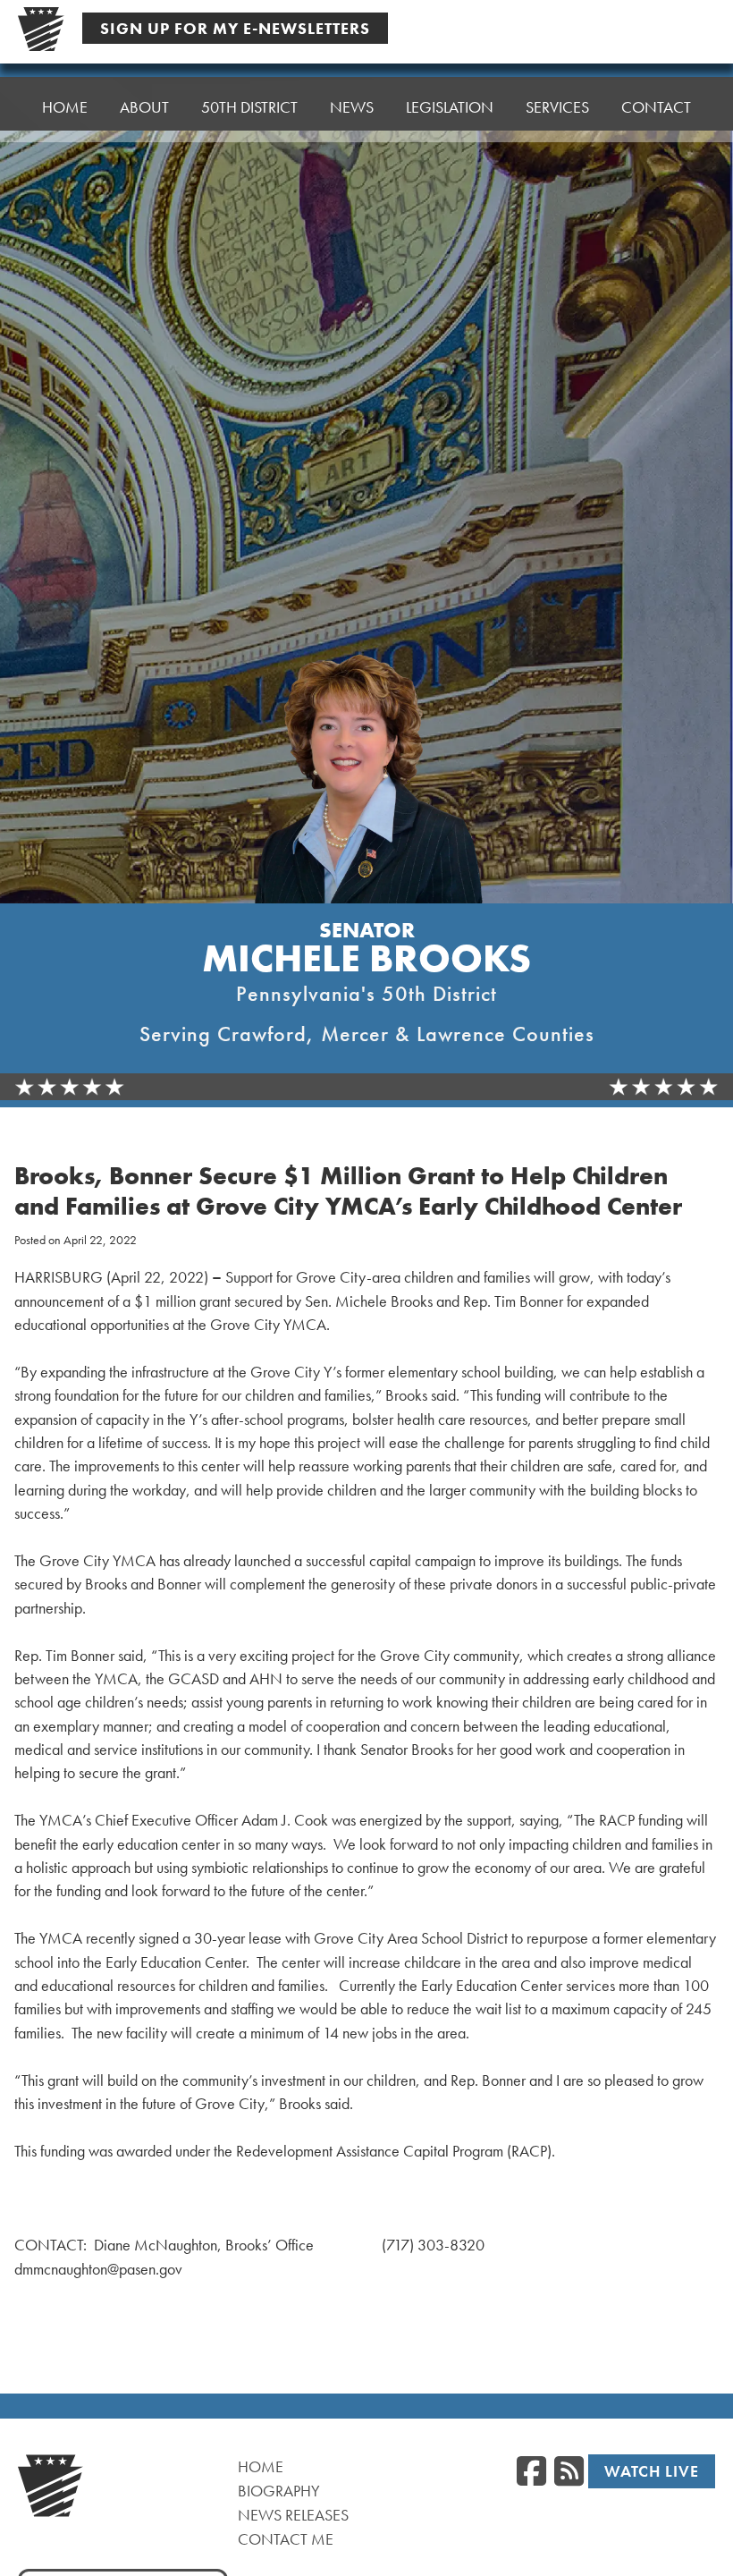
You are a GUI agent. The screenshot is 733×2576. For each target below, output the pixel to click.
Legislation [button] (450, 107)
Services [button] (557, 107)
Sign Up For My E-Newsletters (235, 28)
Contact (656, 107)
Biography (279, 2491)
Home (65, 107)
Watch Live (652, 2471)
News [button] (352, 107)
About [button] (144, 107)
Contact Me (286, 2539)
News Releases (293, 2515)
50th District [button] (249, 107)
